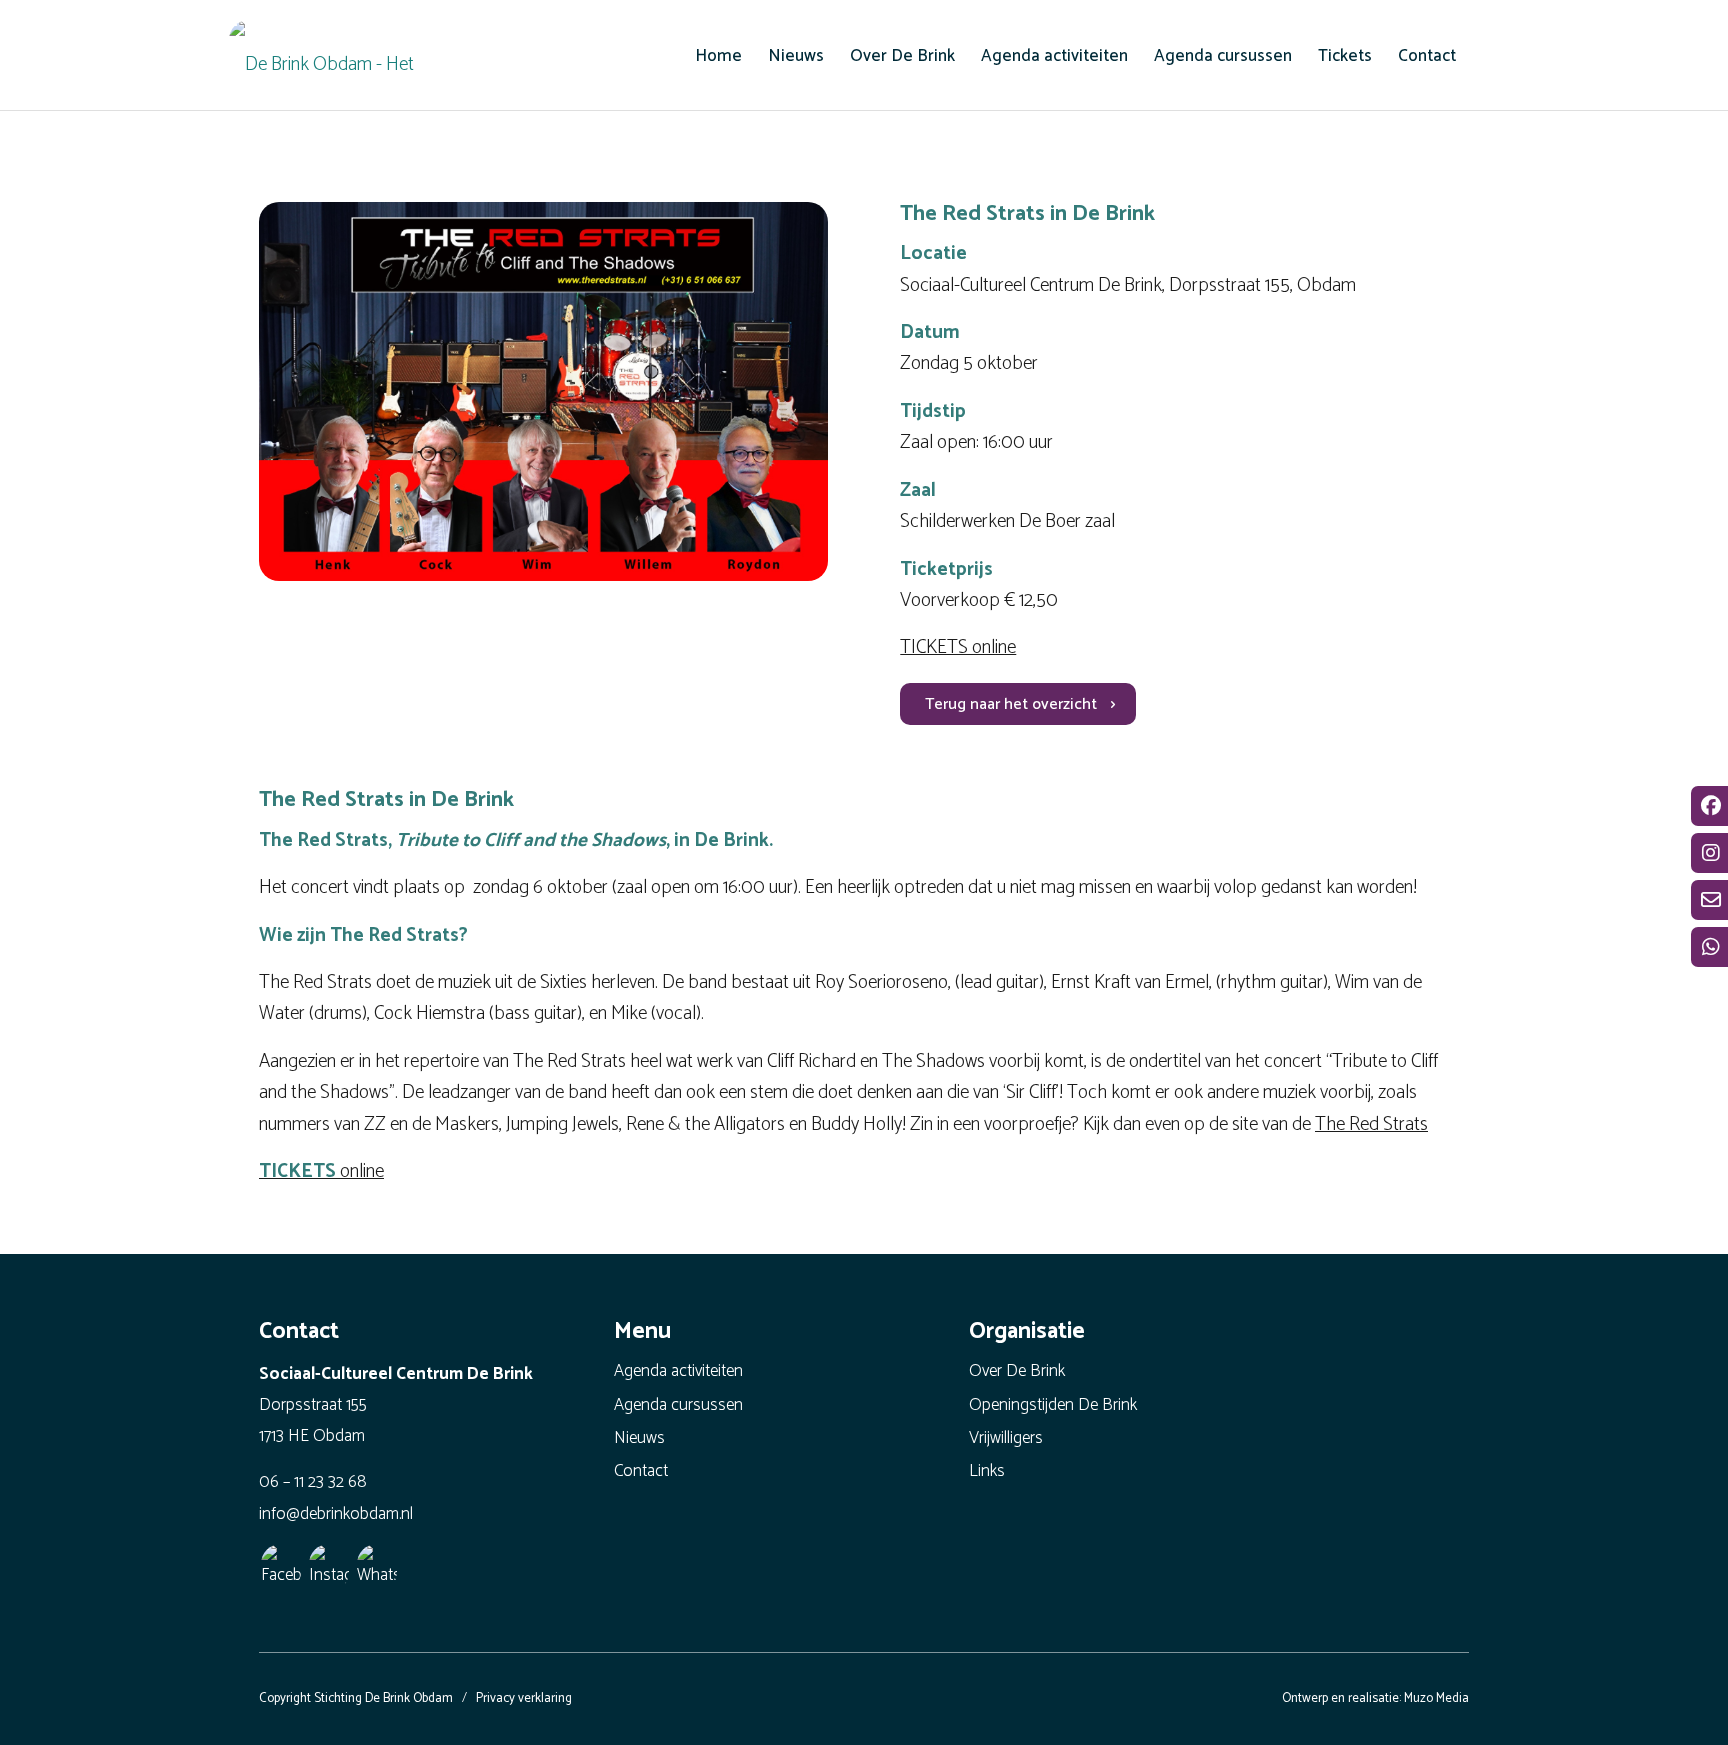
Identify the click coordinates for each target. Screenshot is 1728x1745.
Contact (641, 1471)
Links (987, 1471)
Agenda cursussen (678, 1405)
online (321, 1171)
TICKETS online (958, 647)
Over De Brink (1017, 1371)
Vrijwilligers (1006, 1438)
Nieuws (639, 1438)
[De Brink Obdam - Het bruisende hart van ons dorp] (329, 60)
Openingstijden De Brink (1053, 1405)
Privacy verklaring (524, 1698)
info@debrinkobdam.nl (336, 1514)
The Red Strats (1371, 1124)
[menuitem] (718, 56)
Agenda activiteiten (678, 1371)
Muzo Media (1436, 1698)
